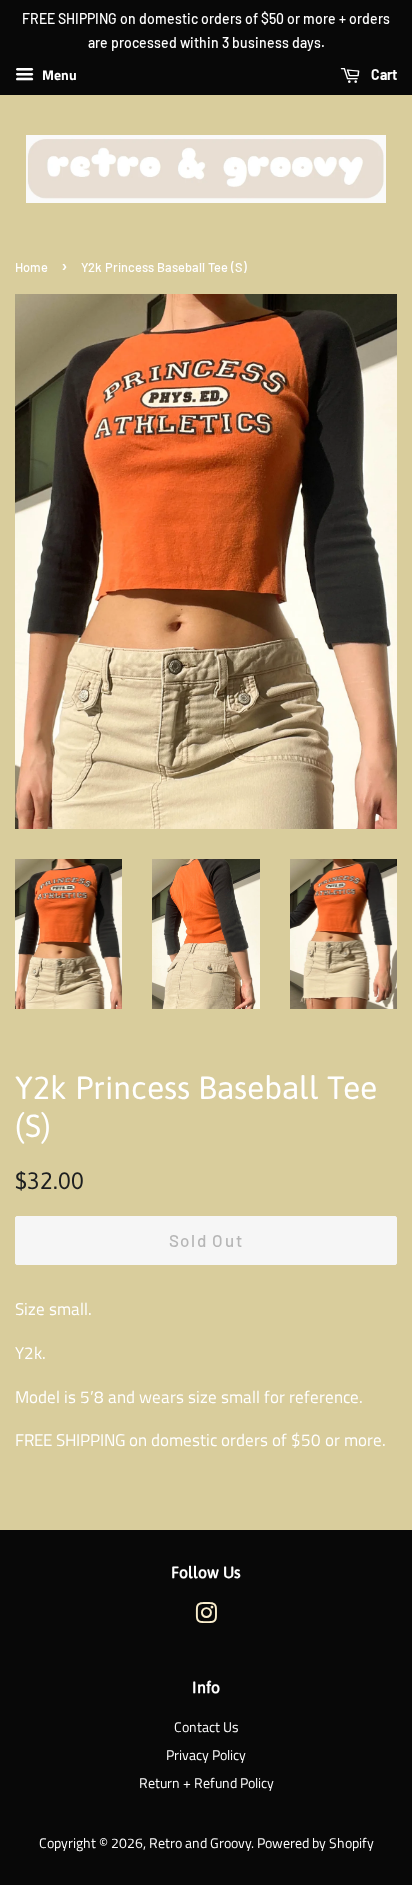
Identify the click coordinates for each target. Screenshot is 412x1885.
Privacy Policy (206, 1755)
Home (31, 267)
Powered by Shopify (315, 1843)
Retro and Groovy (200, 1843)
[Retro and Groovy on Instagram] (206, 1617)
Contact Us (206, 1727)
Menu (58, 74)
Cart (382, 74)
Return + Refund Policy (206, 1783)
